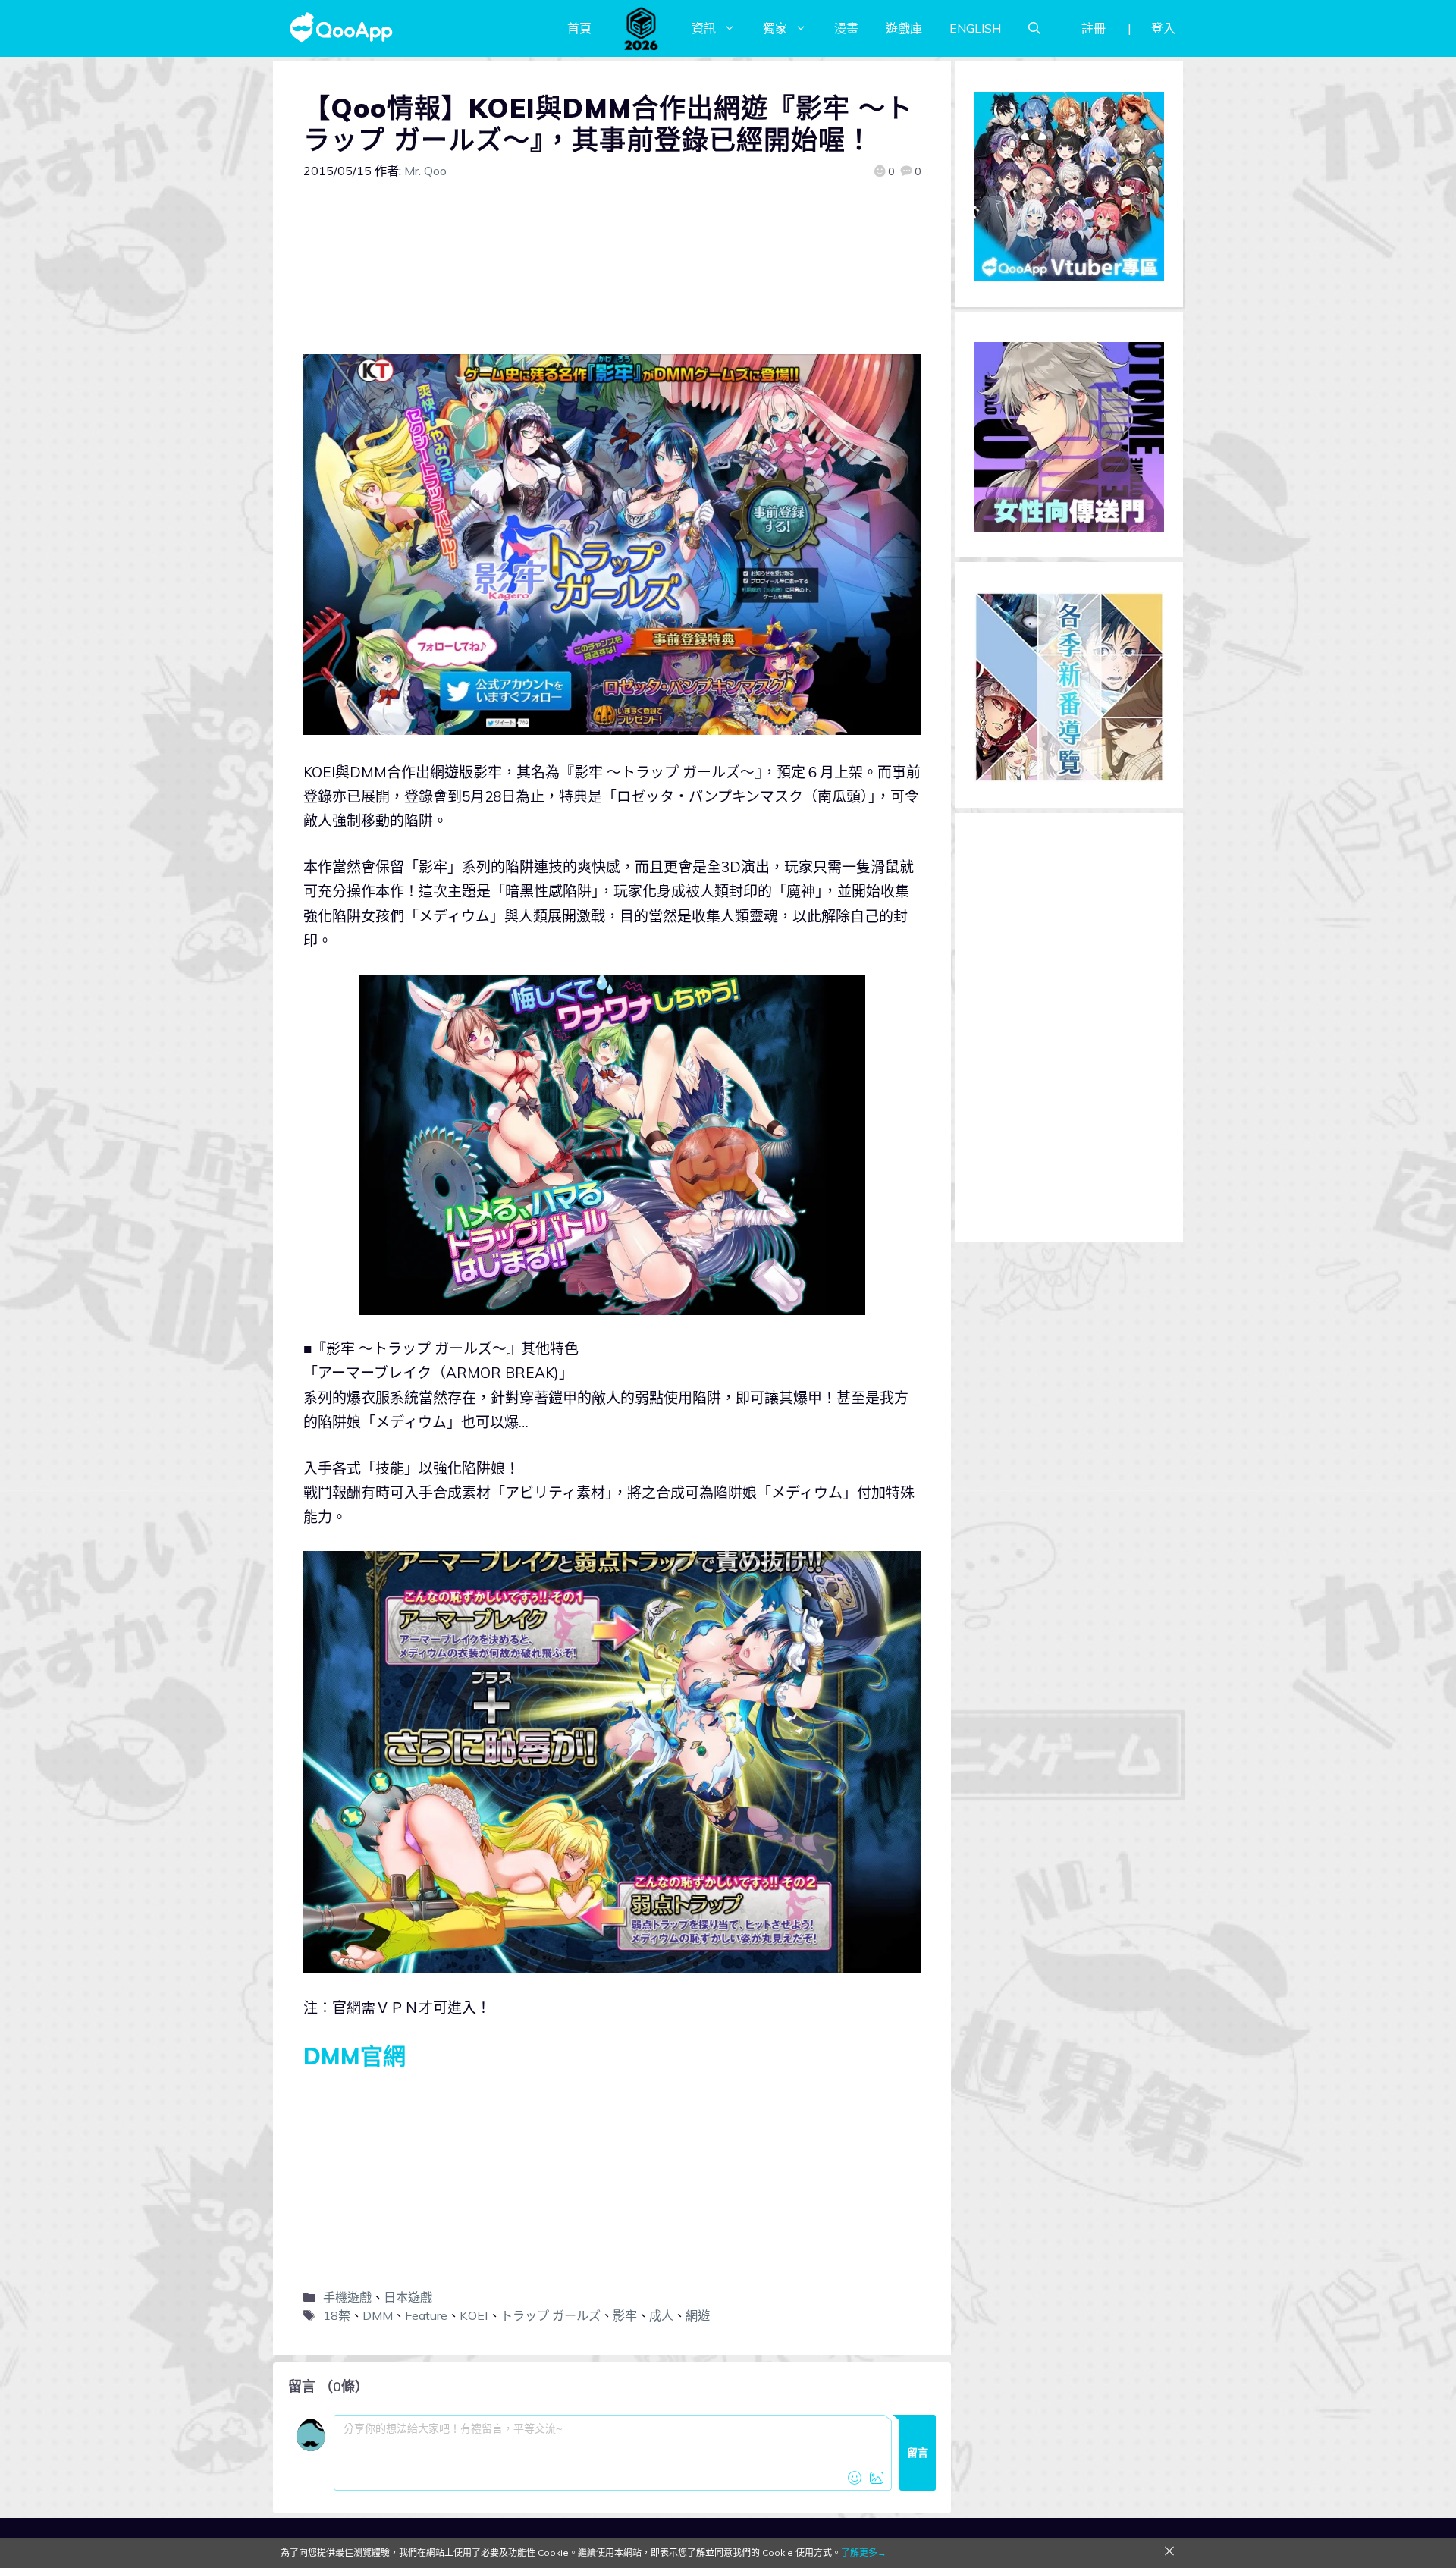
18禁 (337, 2315)
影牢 (625, 2315)
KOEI (474, 2315)
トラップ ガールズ (551, 2315)
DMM (378, 2315)
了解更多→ (864, 2552)
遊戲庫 (904, 28)
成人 (661, 2315)
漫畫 (846, 28)
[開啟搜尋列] (1034, 28)
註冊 (1094, 28)
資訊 (704, 28)
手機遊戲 (347, 2297)
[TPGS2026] (642, 28)
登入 (1163, 28)
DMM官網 (355, 2056)
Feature (426, 2315)
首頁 (579, 28)
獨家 (775, 28)
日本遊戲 (408, 2297)
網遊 (698, 2315)
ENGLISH (975, 28)
